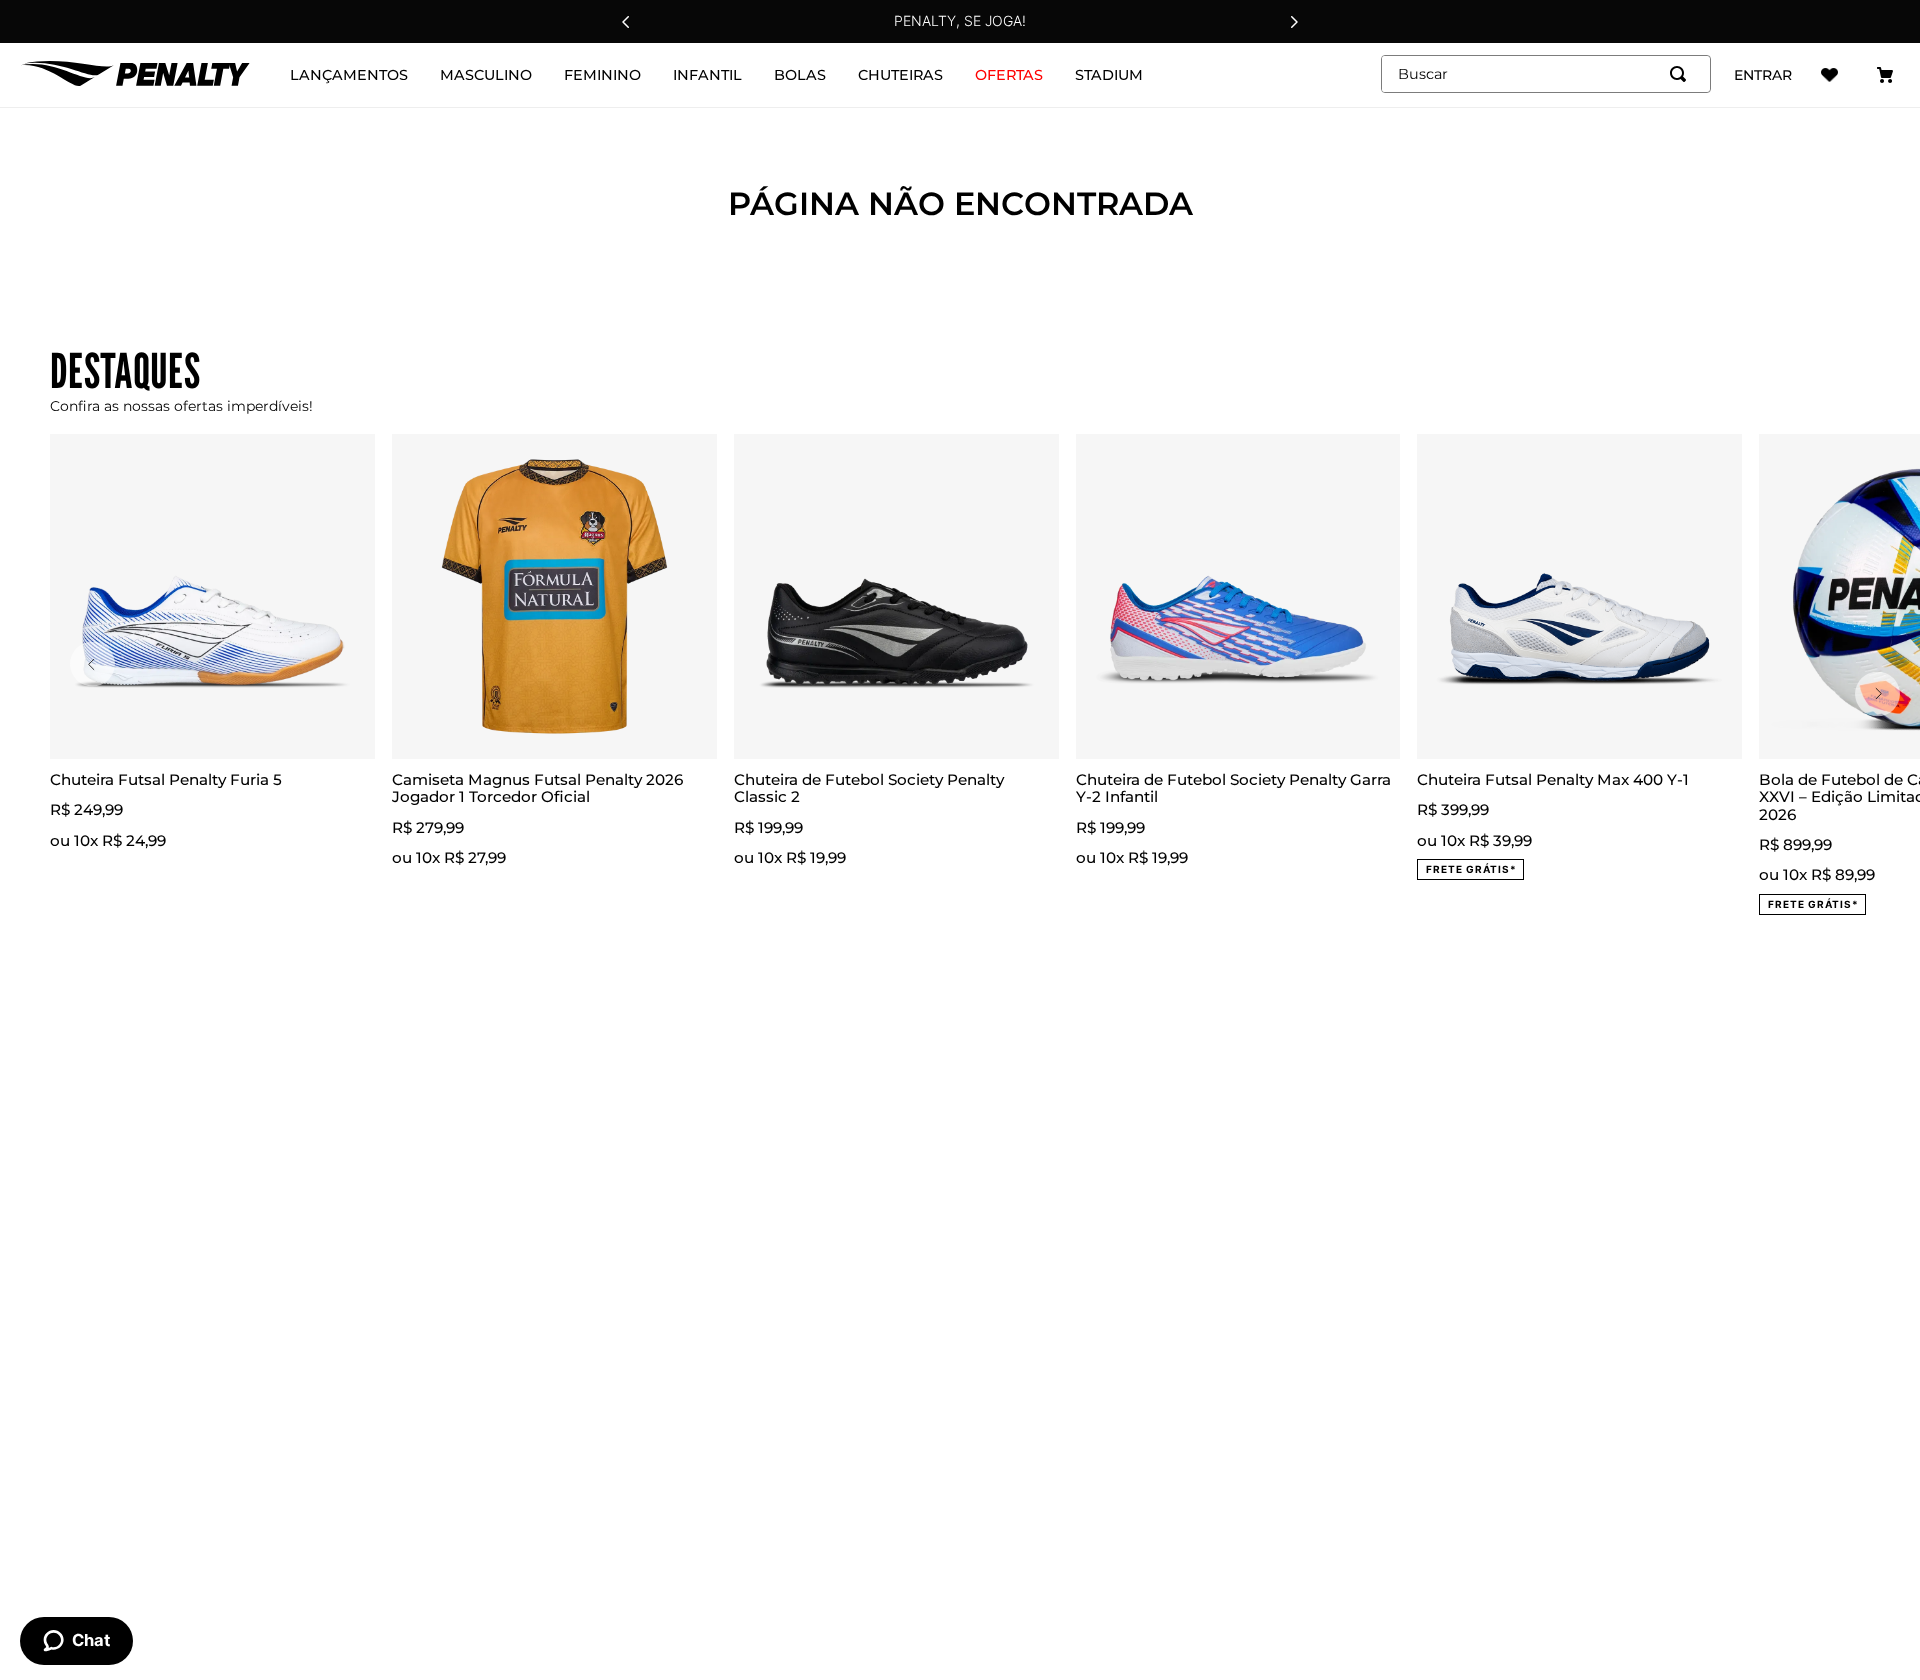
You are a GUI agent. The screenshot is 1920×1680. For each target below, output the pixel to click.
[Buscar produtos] (1682, 74)
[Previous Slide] (626, 22)
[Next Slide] (1294, 22)
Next (1877, 694)
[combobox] (1546, 74)
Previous (92, 664)
